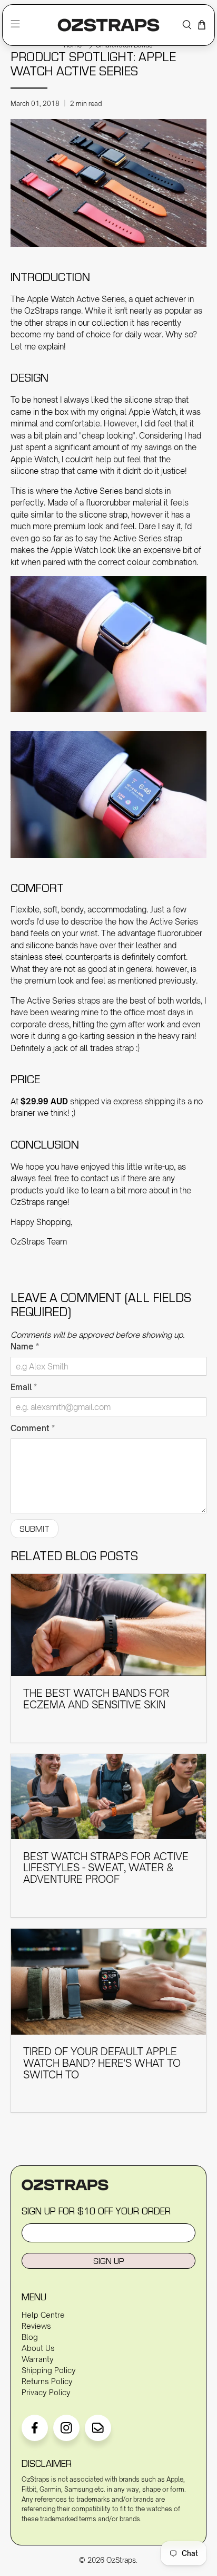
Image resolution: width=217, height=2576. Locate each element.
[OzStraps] (109, 25)
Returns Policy (47, 2381)
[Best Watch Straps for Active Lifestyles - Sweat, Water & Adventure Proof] (108, 1797)
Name (25, 1347)
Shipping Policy (49, 2370)
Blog (30, 2337)
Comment (33, 1428)
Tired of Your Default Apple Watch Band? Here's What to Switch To (102, 2063)
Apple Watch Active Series (76, 299)
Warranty (38, 2359)
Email (24, 1387)
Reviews (36, 2326)
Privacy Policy (46, 2392)
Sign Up (108, 2261)
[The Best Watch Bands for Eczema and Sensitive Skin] (108, 1625)
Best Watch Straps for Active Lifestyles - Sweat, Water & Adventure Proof (106, 1868)
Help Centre (43, 2315)
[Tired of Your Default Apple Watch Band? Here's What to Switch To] (108, 1982)
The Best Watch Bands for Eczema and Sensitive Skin (96, 1699)
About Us (38, 2348)
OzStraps (121, 2560)
